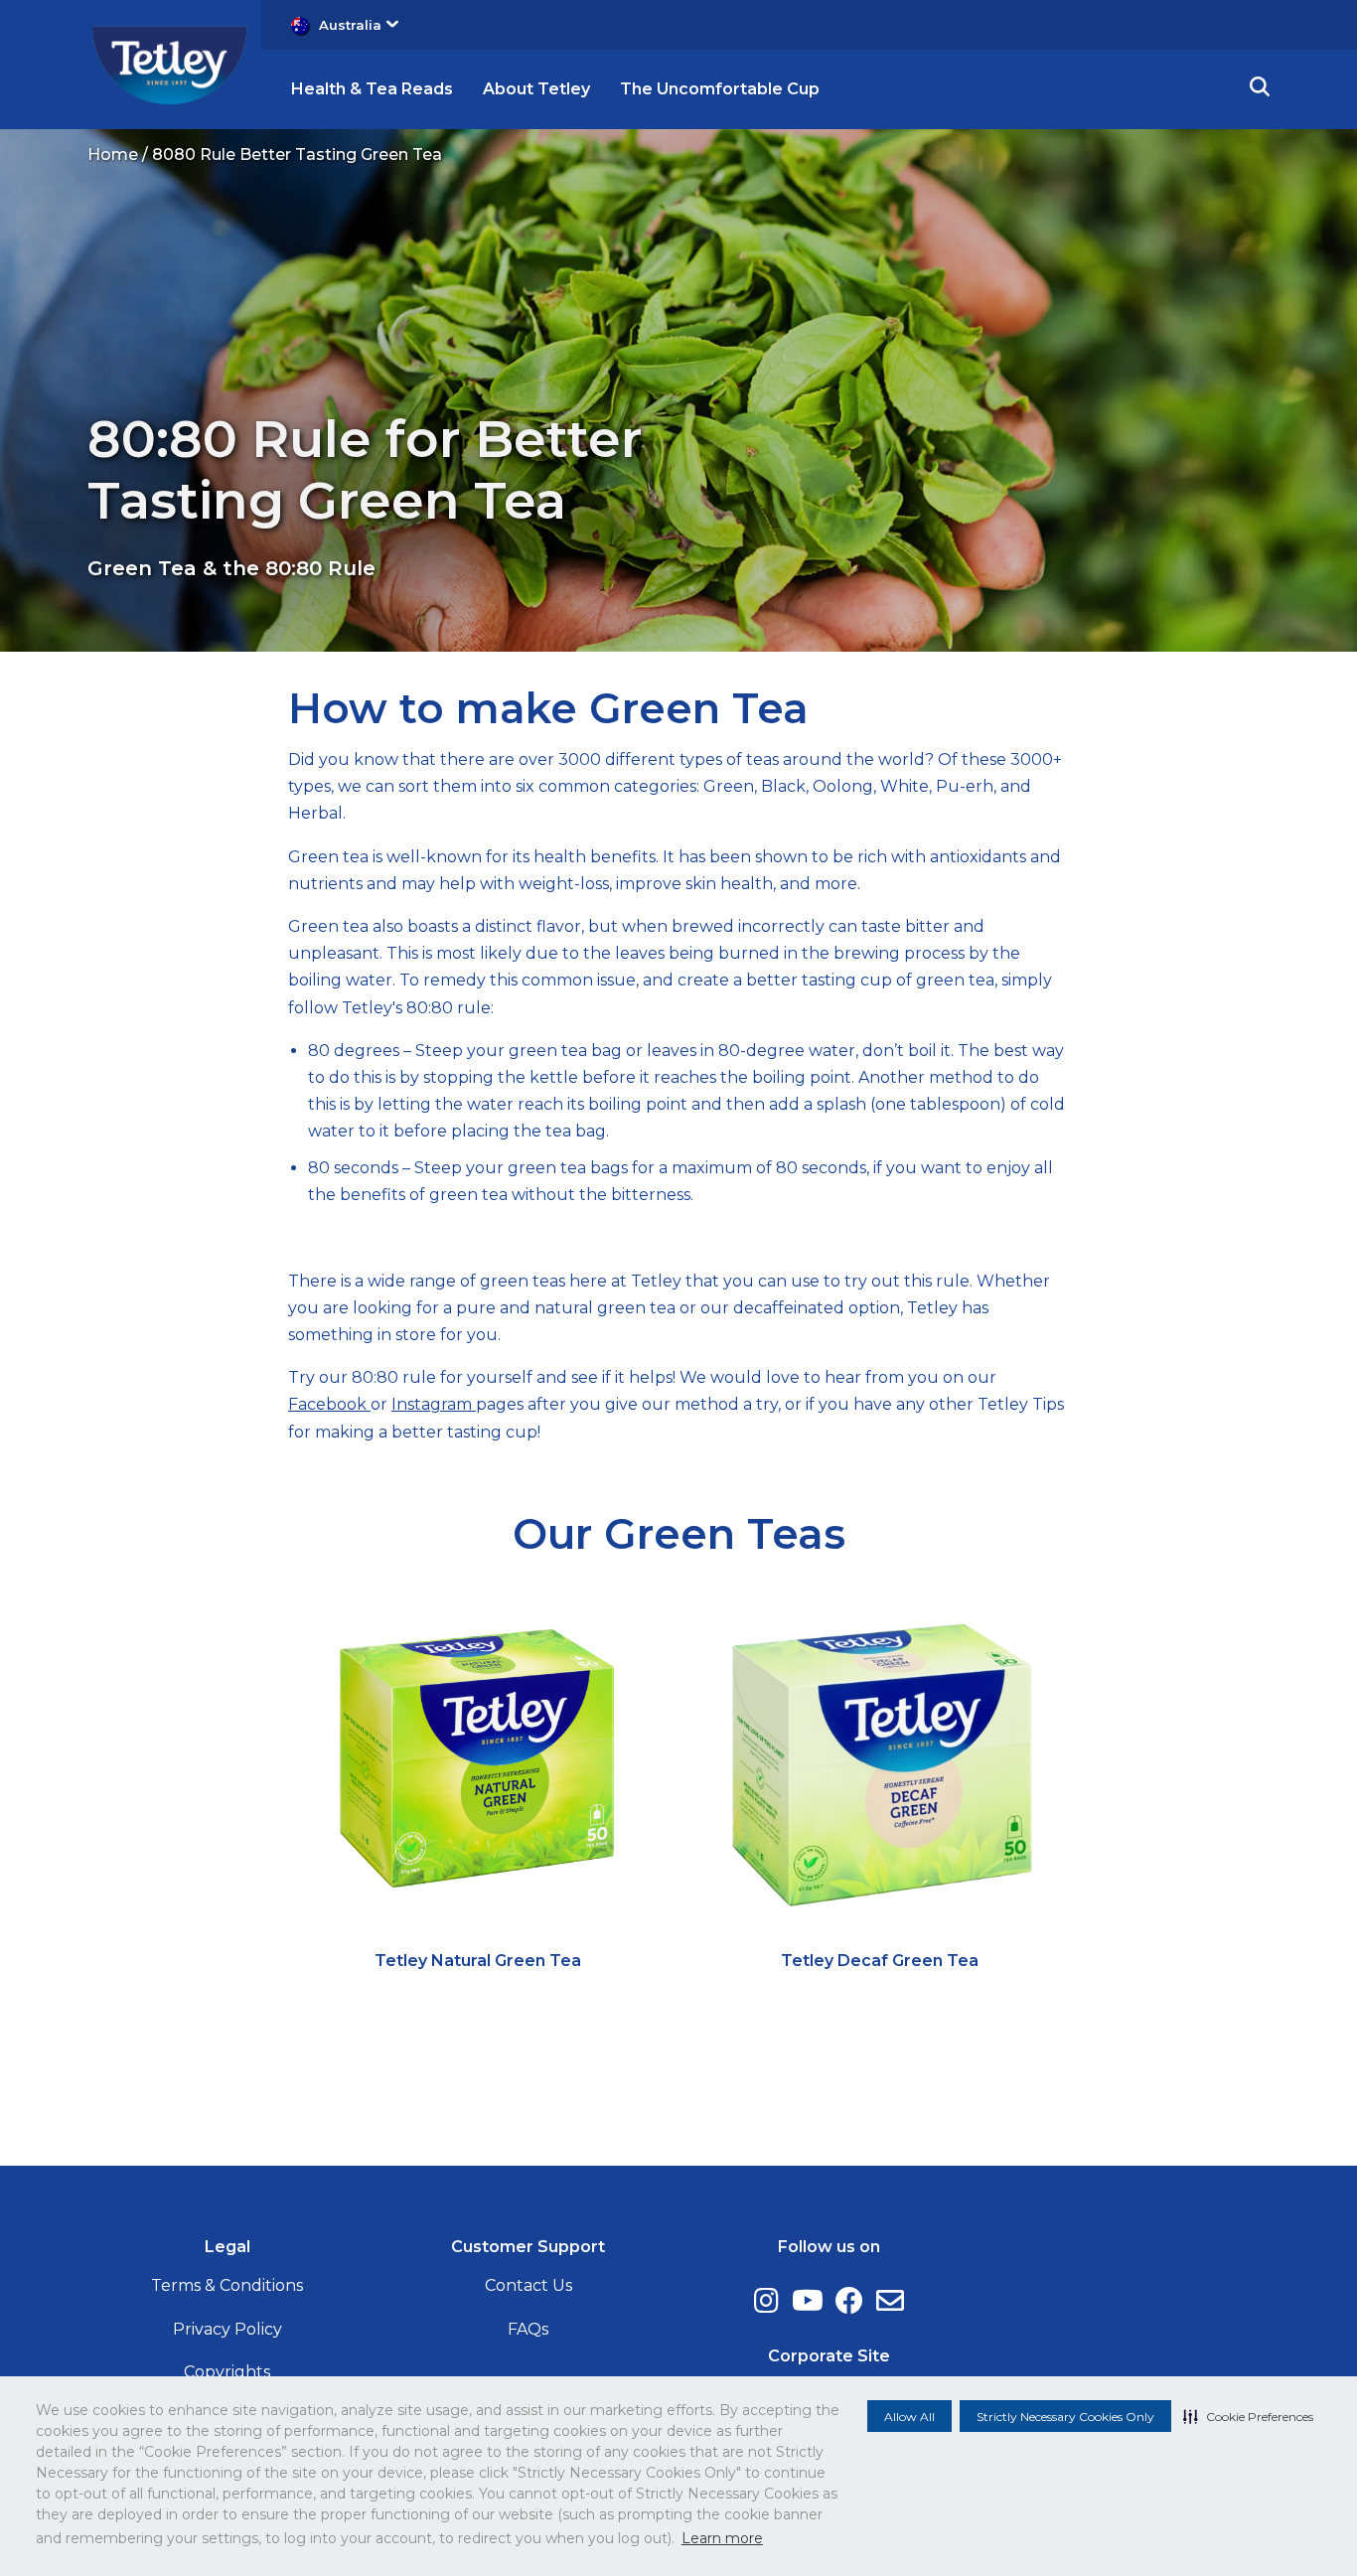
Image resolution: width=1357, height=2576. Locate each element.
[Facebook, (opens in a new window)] (849, 2301)
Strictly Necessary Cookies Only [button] (1065, 2417)
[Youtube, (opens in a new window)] (808, 2301)
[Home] (169, 63)
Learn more (722, 2538)
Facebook (329, 1404)
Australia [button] (350, 25)
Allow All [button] (909, 2417)
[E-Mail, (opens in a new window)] (890, 2301)
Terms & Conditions (227, 2285)
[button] (1248, 2416)
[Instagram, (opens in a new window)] (766, 2301)
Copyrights (227, 2372)
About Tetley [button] (536, 89)
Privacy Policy (227, 2329)
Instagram (434, 1404)
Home (113, 154)
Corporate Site (829, 2356)
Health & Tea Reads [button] (372, 89)
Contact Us (528, 2285)
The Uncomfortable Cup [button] (720, 89)
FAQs (528, 2329)
